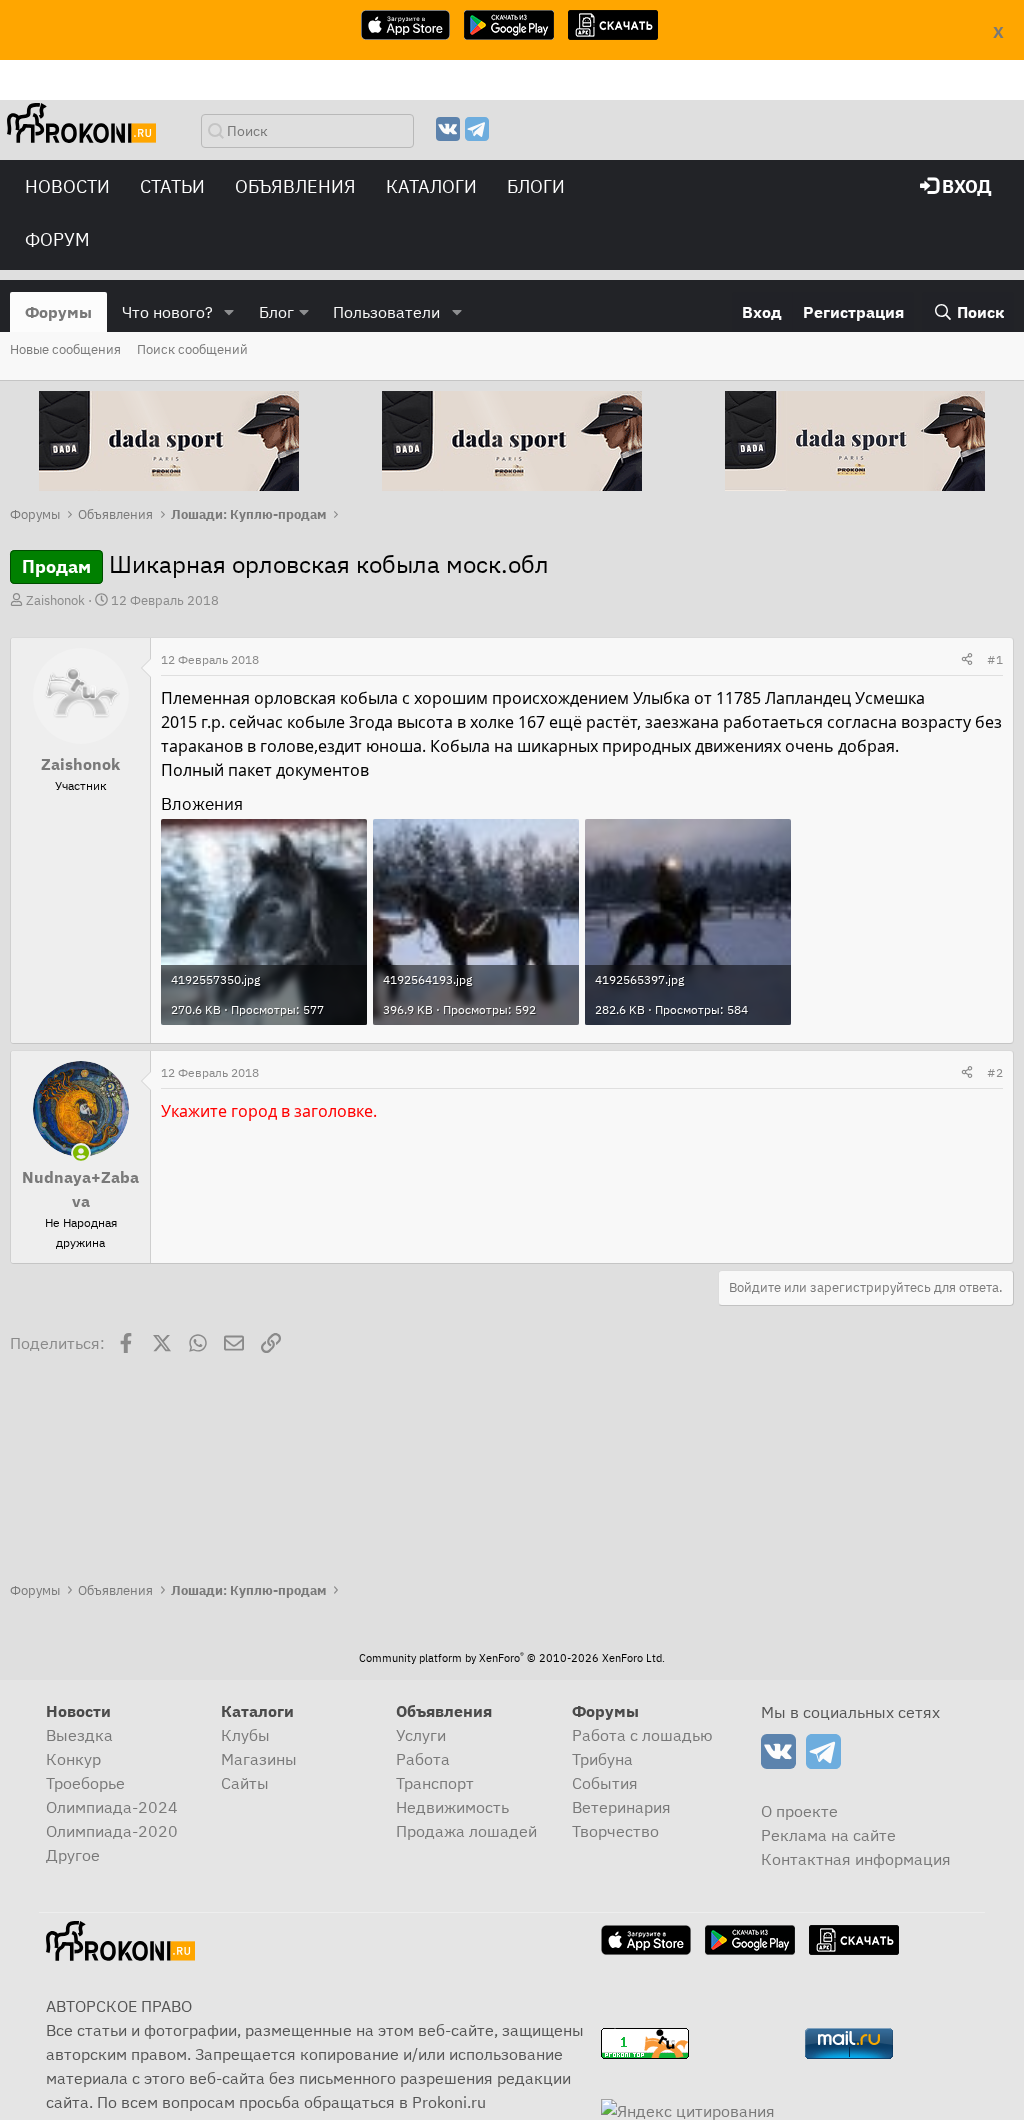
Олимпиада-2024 (112, 1807)
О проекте (799, 1811)
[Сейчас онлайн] (81, 1153)
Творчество (615, 1831)
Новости (67, 186)
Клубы (245, 1735)
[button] (229, 312)
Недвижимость (452, 1807)
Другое (73, 1855)
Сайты (245, 1783)
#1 (995, 659)
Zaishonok (55, 600)
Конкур (73, 1759)
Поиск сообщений (192, 349)
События (605, 1783)
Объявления (295, 186)
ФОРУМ (57, 239)
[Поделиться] (967, 660)
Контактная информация (856, 1859)
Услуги (421, 1735)
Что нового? (167, 312)
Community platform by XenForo (512, 1658)
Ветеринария (621, 1807)
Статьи (172, 186)
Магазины (259, 1759)
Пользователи (386, 312)
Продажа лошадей (466, 1831)
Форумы (58, 312)
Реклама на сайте (828, 1835)
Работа (423, 1759)
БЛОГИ (536, 186)
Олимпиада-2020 (112, 1831)
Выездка (79, 1735)
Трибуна (602, 1759)
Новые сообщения (65, 349)
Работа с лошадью (642, 1735)
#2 (995, 1072)
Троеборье (85, 1783)
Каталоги (431, 186)
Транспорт (435, 1783)
